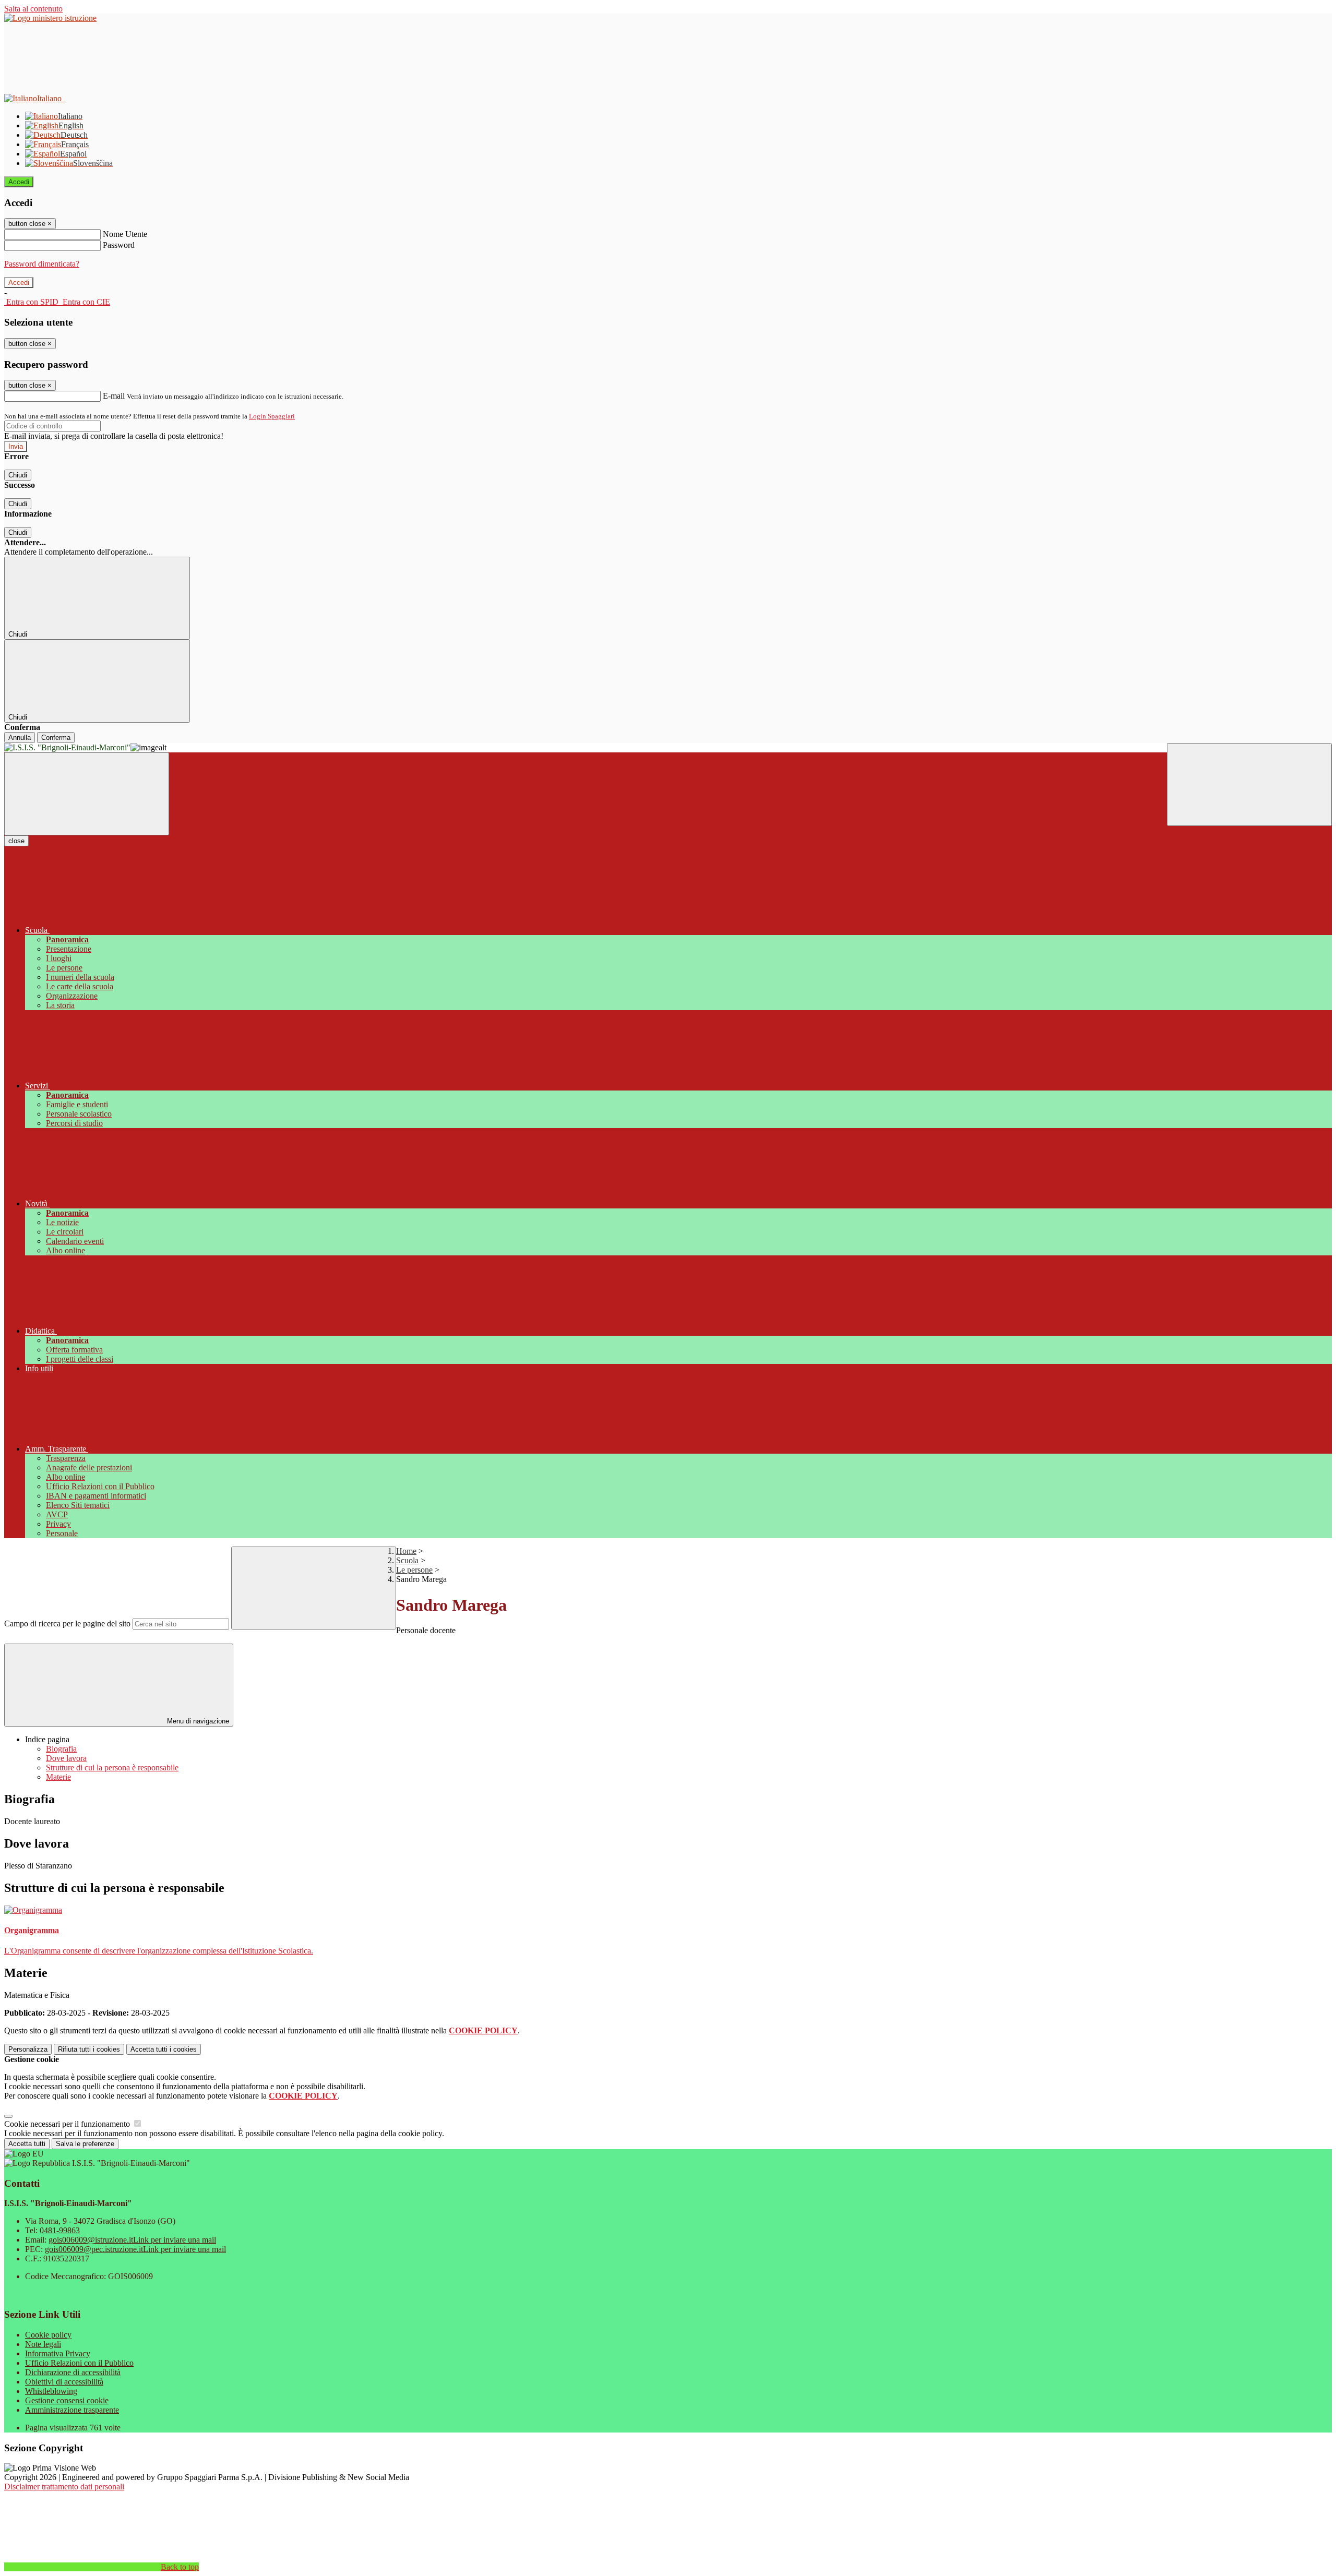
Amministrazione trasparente (72, 2410)
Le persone (414, 1570)
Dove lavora (66, 1758)
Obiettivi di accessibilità (64, 2382)
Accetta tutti (164, 2049)
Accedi (19, 182)
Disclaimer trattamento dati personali (64, 2487)
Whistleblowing (51, 2391)
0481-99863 (60, 2230)
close (16, 841)
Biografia (61, 1749)
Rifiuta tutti (89, 2049)
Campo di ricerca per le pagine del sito (67, 1624)
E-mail (114, 396)
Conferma (56, 738)
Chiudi (18, 475)
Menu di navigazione (197, 1721)
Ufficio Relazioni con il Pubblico (79, 2363)
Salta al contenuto (33, 9)
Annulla (20, 738)
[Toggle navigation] (87, 794)
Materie (58, 1777)
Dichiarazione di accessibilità (73, 2372)
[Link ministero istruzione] (50, 18)
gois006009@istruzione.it (132, 2240)
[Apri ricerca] (1249, 784)
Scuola (407, 1560)
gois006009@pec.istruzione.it (135, 2249)
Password (119, 245)
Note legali (43, 2344)
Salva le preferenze (85, 2144)
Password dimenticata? (42, 264)
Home (406, 1551)
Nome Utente (125, 234)
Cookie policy (48, 2335)
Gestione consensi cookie (67, 2400)
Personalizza (28, 2049)
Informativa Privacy (58, 2353)
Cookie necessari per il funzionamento (68, 2124)
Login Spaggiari (272, 416)
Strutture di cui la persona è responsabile (112, 1768)
